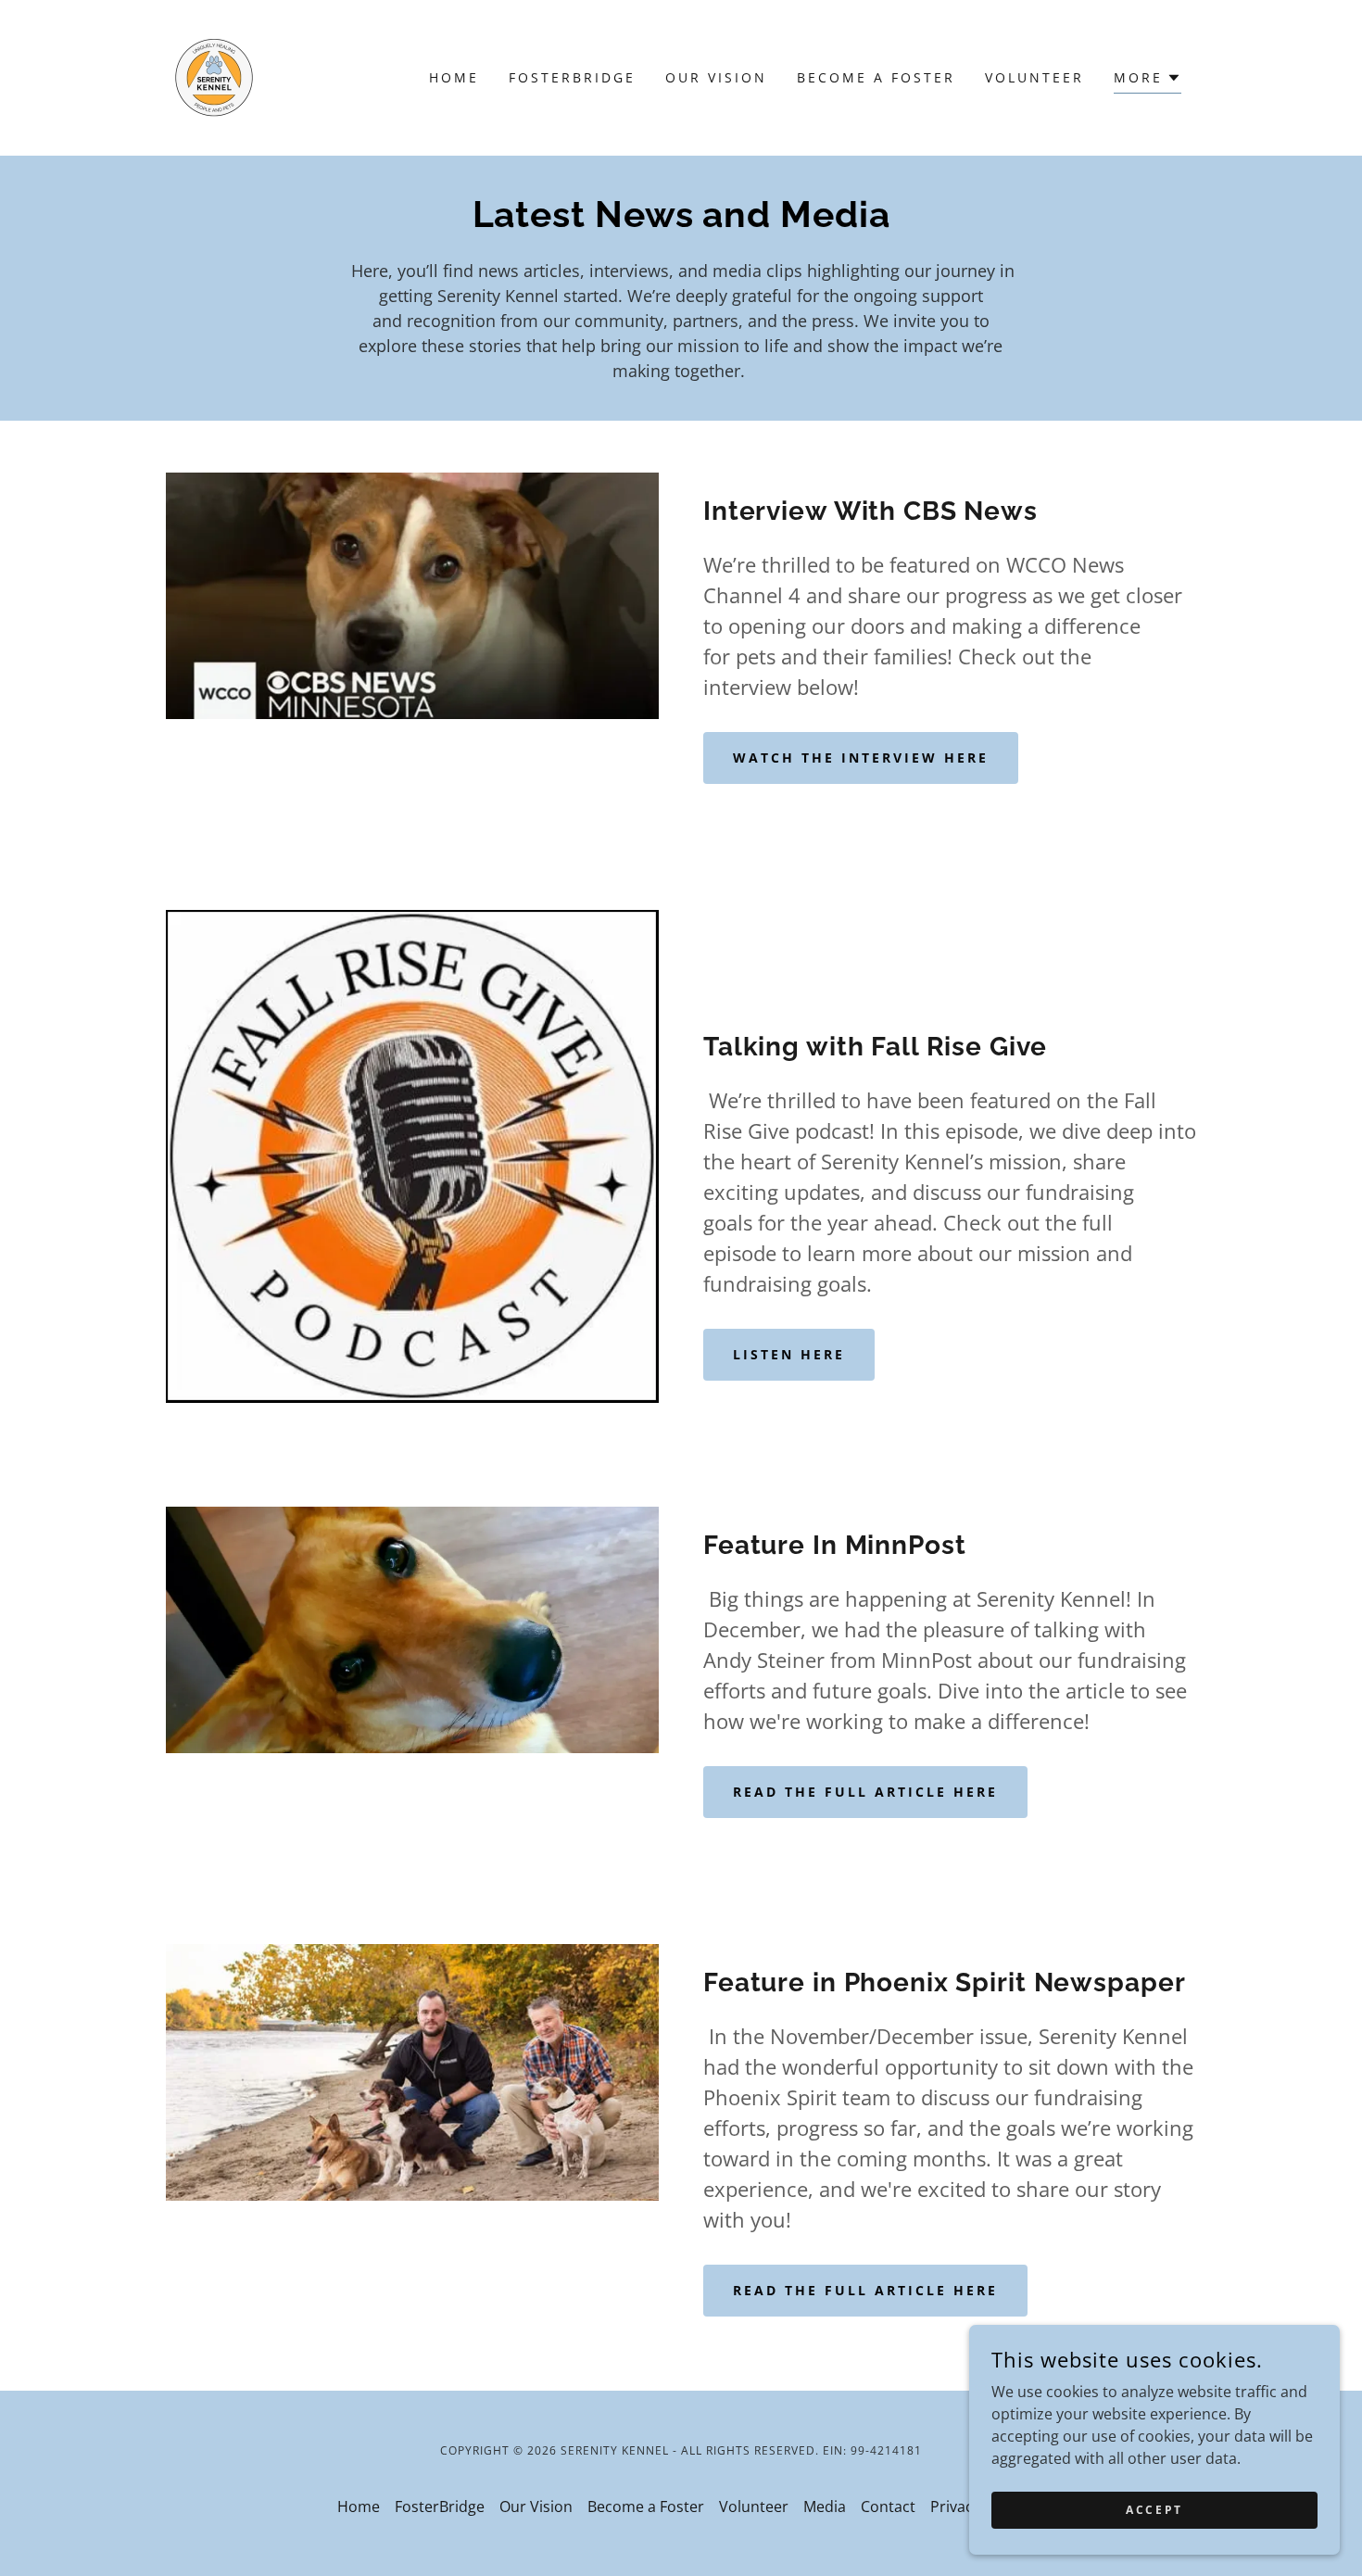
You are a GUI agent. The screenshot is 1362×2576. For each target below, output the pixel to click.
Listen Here (789, 1354)
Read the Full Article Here (865, 1792)
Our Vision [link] (716, 77)
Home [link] (454, 77)
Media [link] (825, 2507)
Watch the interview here (861, 758)
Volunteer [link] (1034, 77)
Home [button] (359, 2507)
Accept (1154, 2510)
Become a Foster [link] (876, 77)
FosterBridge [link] (572, 77)
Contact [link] (888, 2507)
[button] (1148, 80)
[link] (214, 76)
